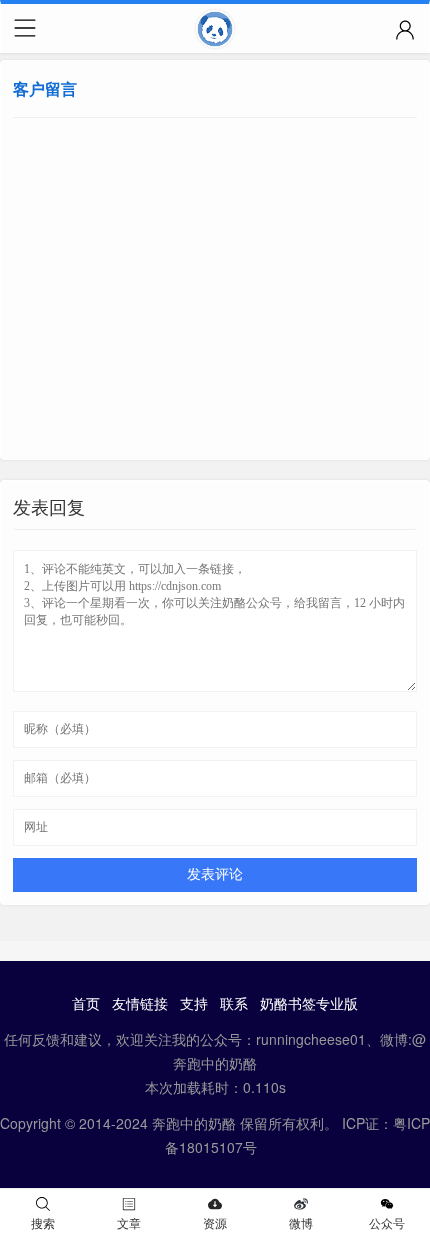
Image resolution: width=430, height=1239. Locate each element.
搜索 (43, 1222)
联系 (234, 1003)
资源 (215, 1222)
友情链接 (140, 1003)
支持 (194, 1003)
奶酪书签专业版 (309, 1003)
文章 (129, 1222)
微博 (301, 1222)
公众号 (387, 1222)
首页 (86, 1003)
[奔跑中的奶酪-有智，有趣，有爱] (215, 33)
